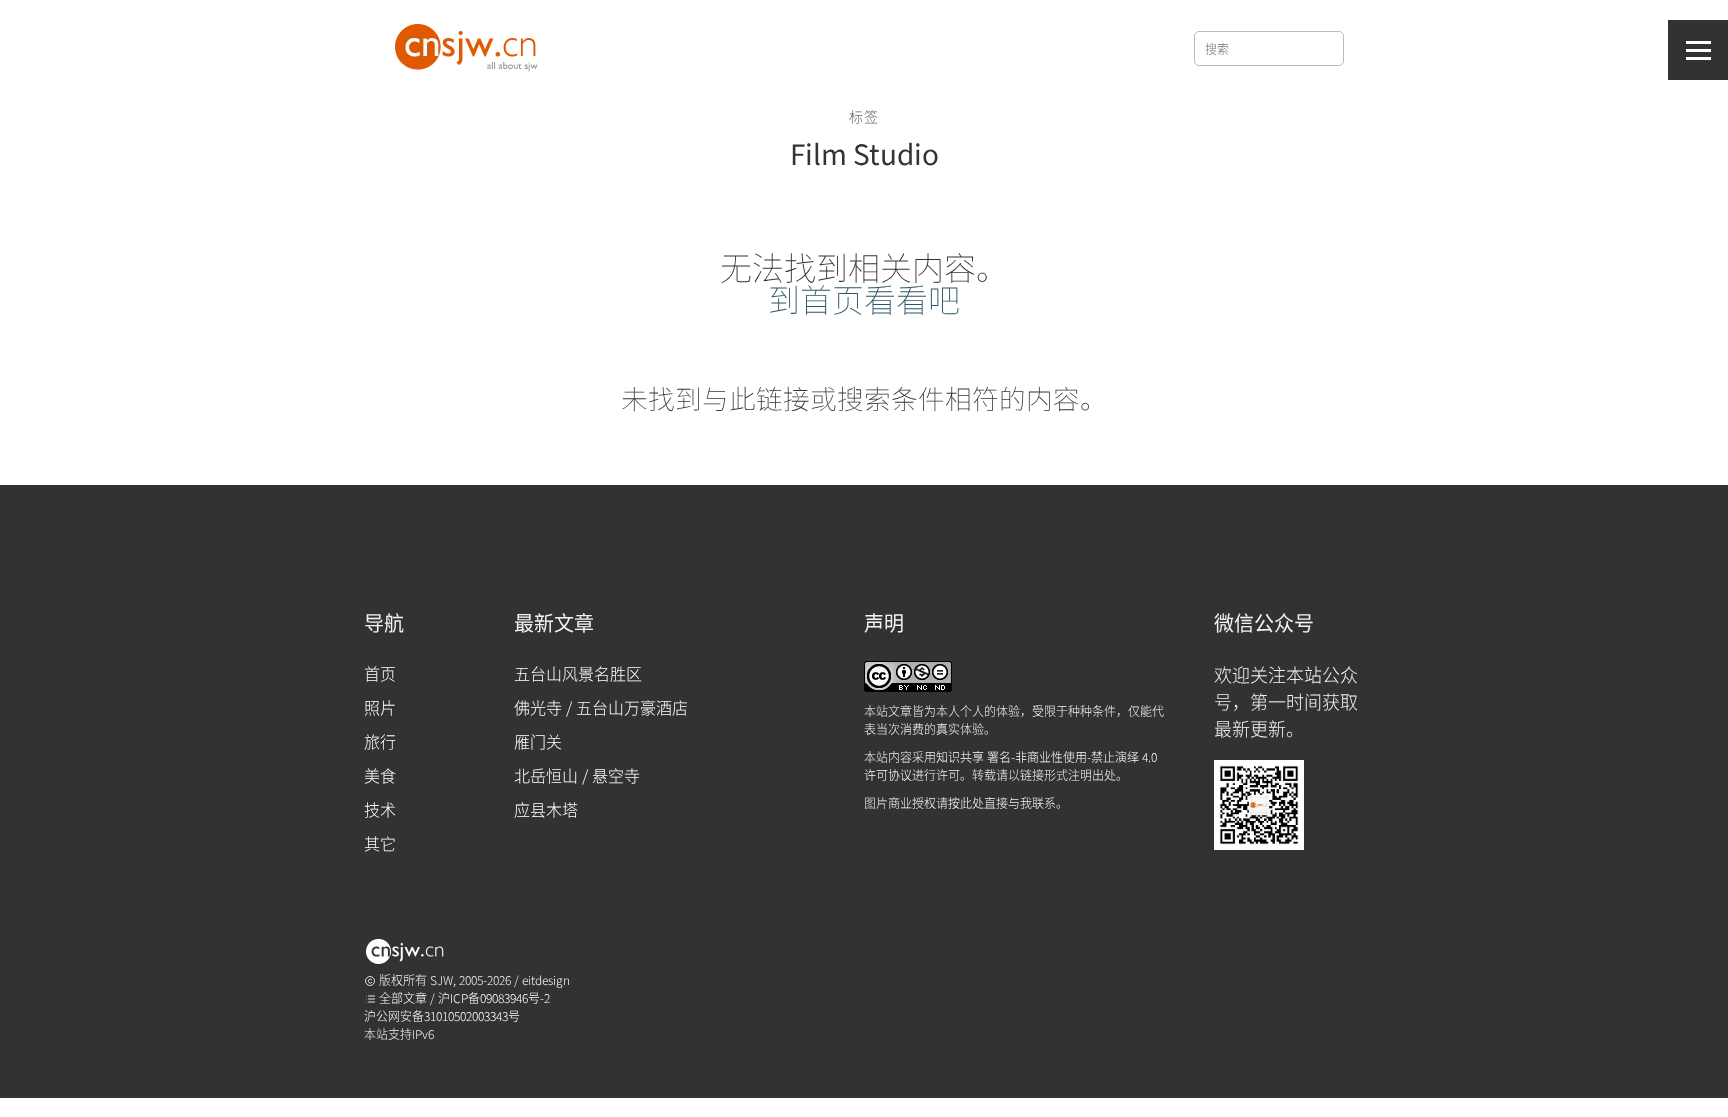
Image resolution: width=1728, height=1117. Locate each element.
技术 (380, 809)
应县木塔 (546, 809)
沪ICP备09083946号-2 (494, 997)
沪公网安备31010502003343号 (442, 1015)
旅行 (380, 741)
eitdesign (546, 979)
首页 (380, 673)
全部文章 (401, 997)
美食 (380, 775)
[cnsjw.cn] (469, 43)
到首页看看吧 (864, 298)
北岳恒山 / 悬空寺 (577, 775)
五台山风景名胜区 (578, 673)
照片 (380, 707)
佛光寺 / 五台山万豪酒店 (601, 707)
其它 (380, 843)
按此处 (966, 802)
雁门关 (538, 741)
